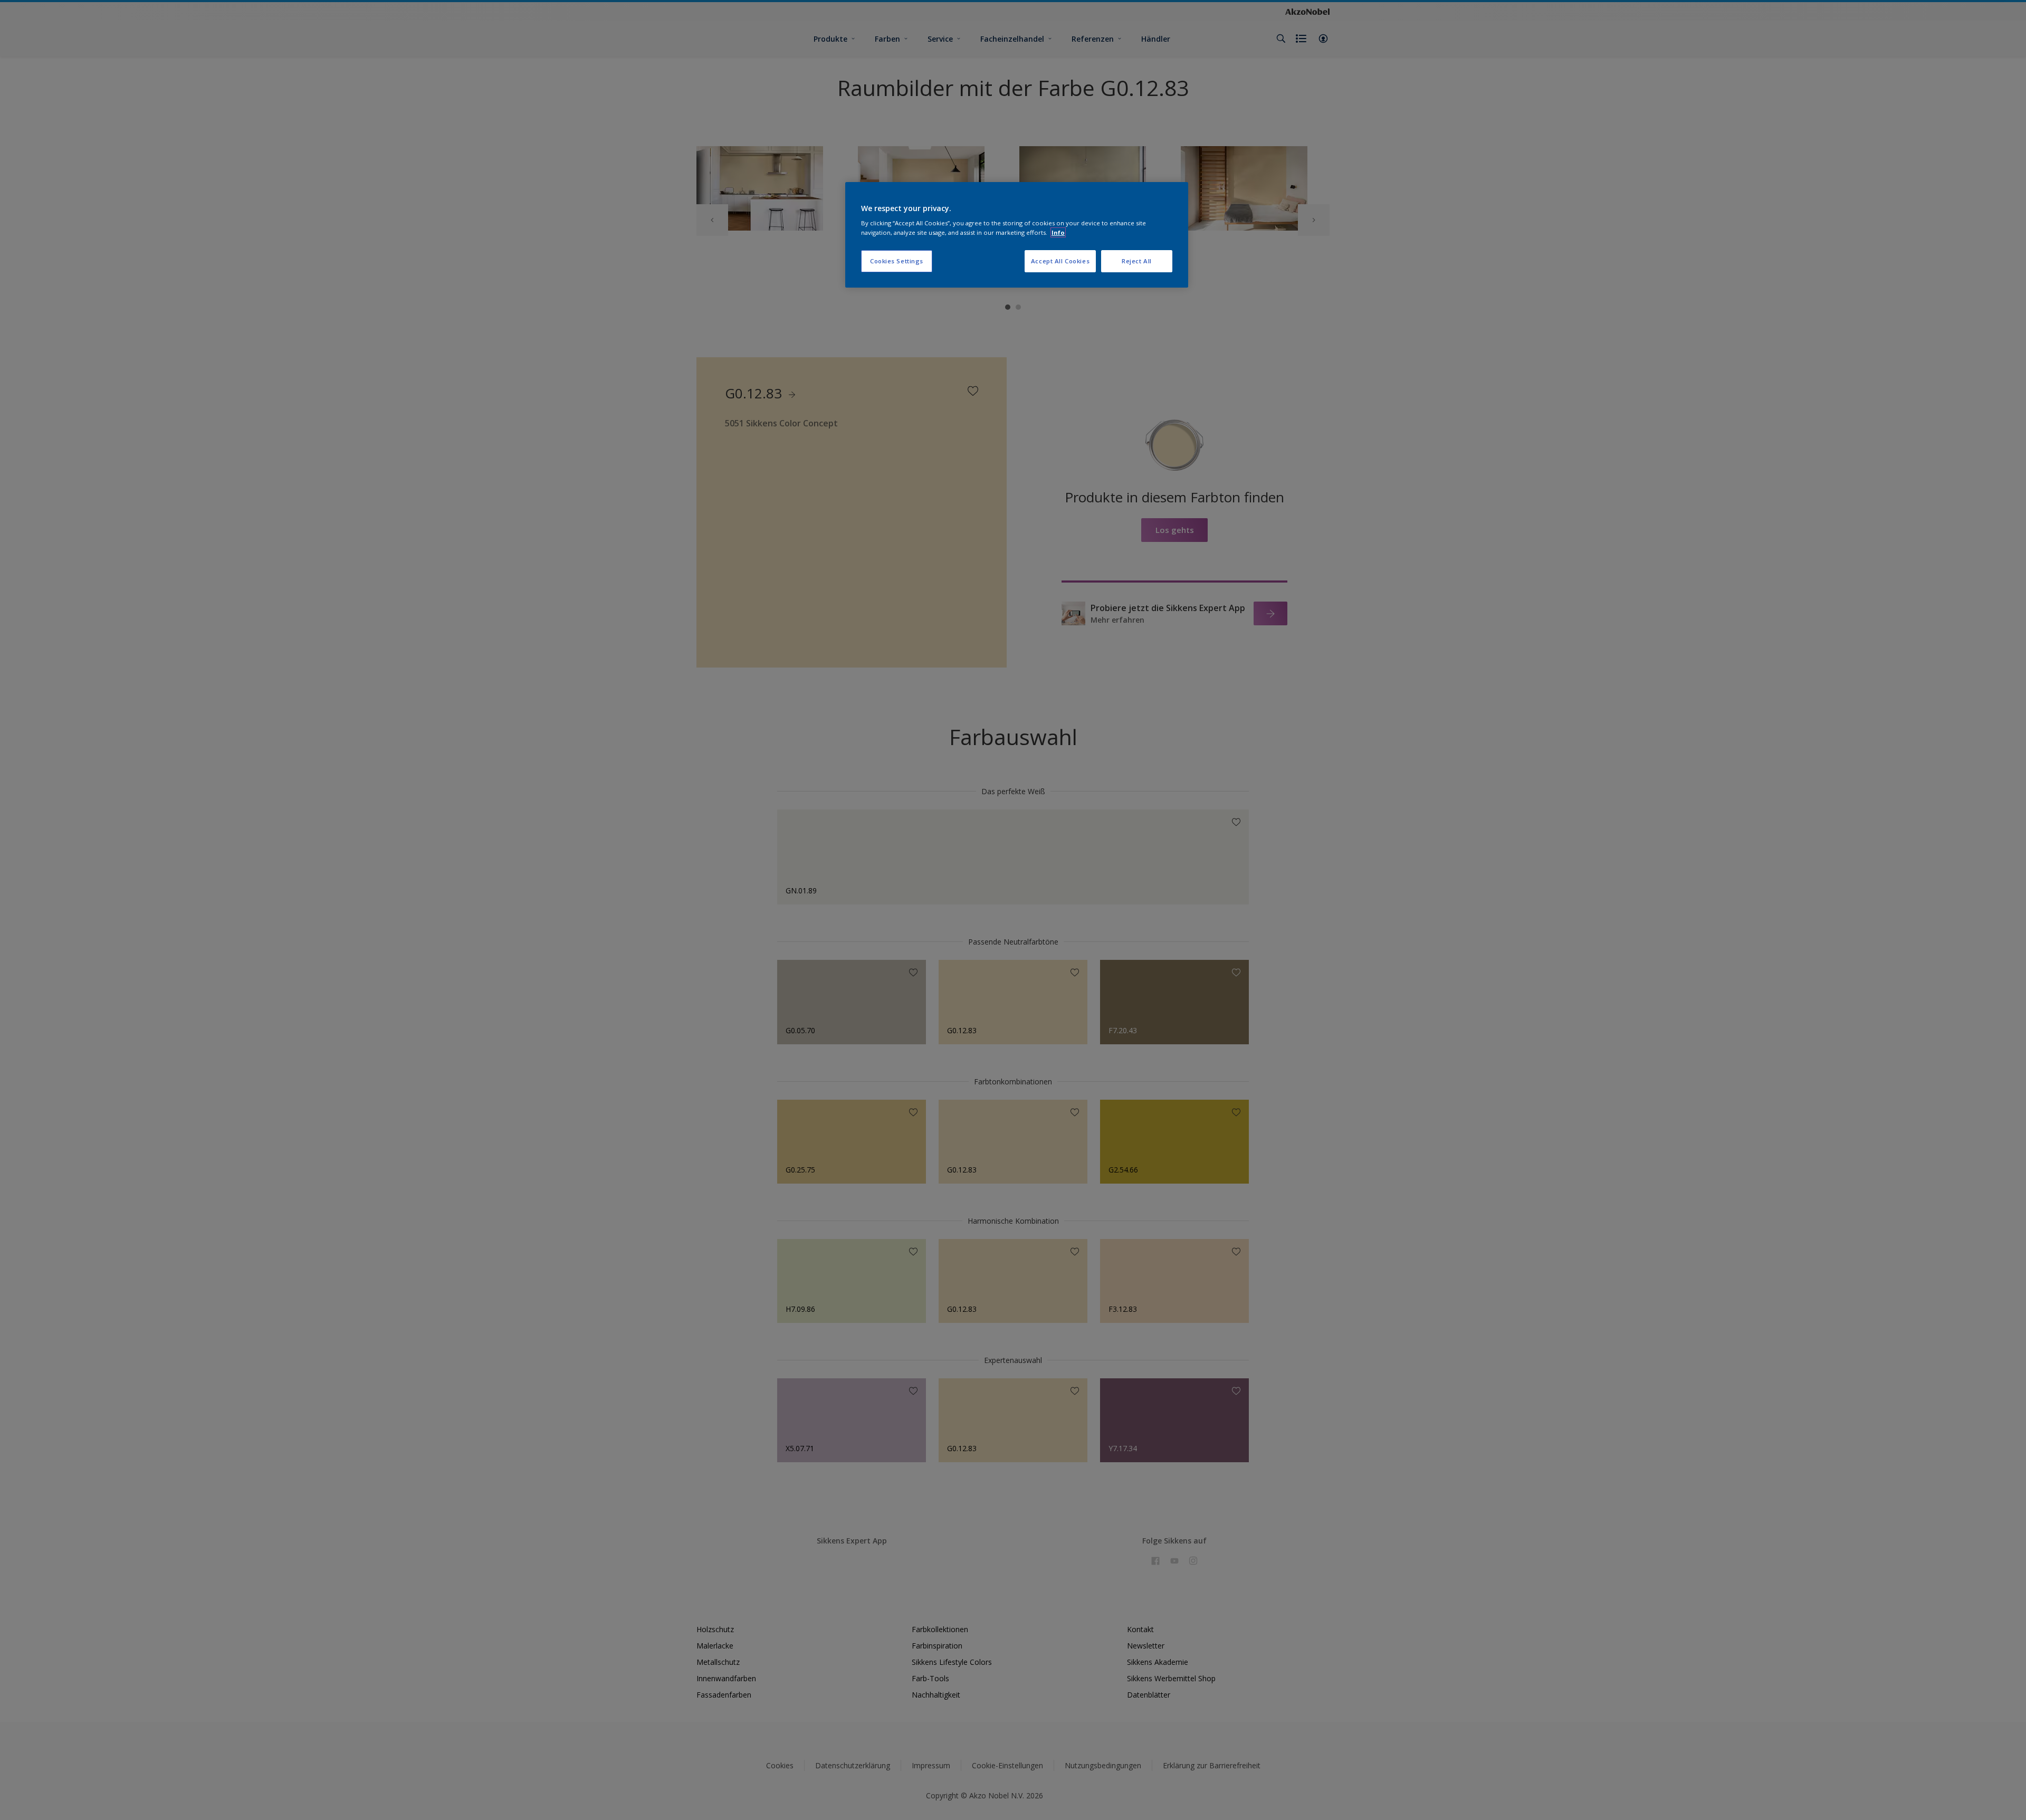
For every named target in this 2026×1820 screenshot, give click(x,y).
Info (1058, 232)
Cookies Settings (897, 261)
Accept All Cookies (1060, 261)
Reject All (1137, 261)
